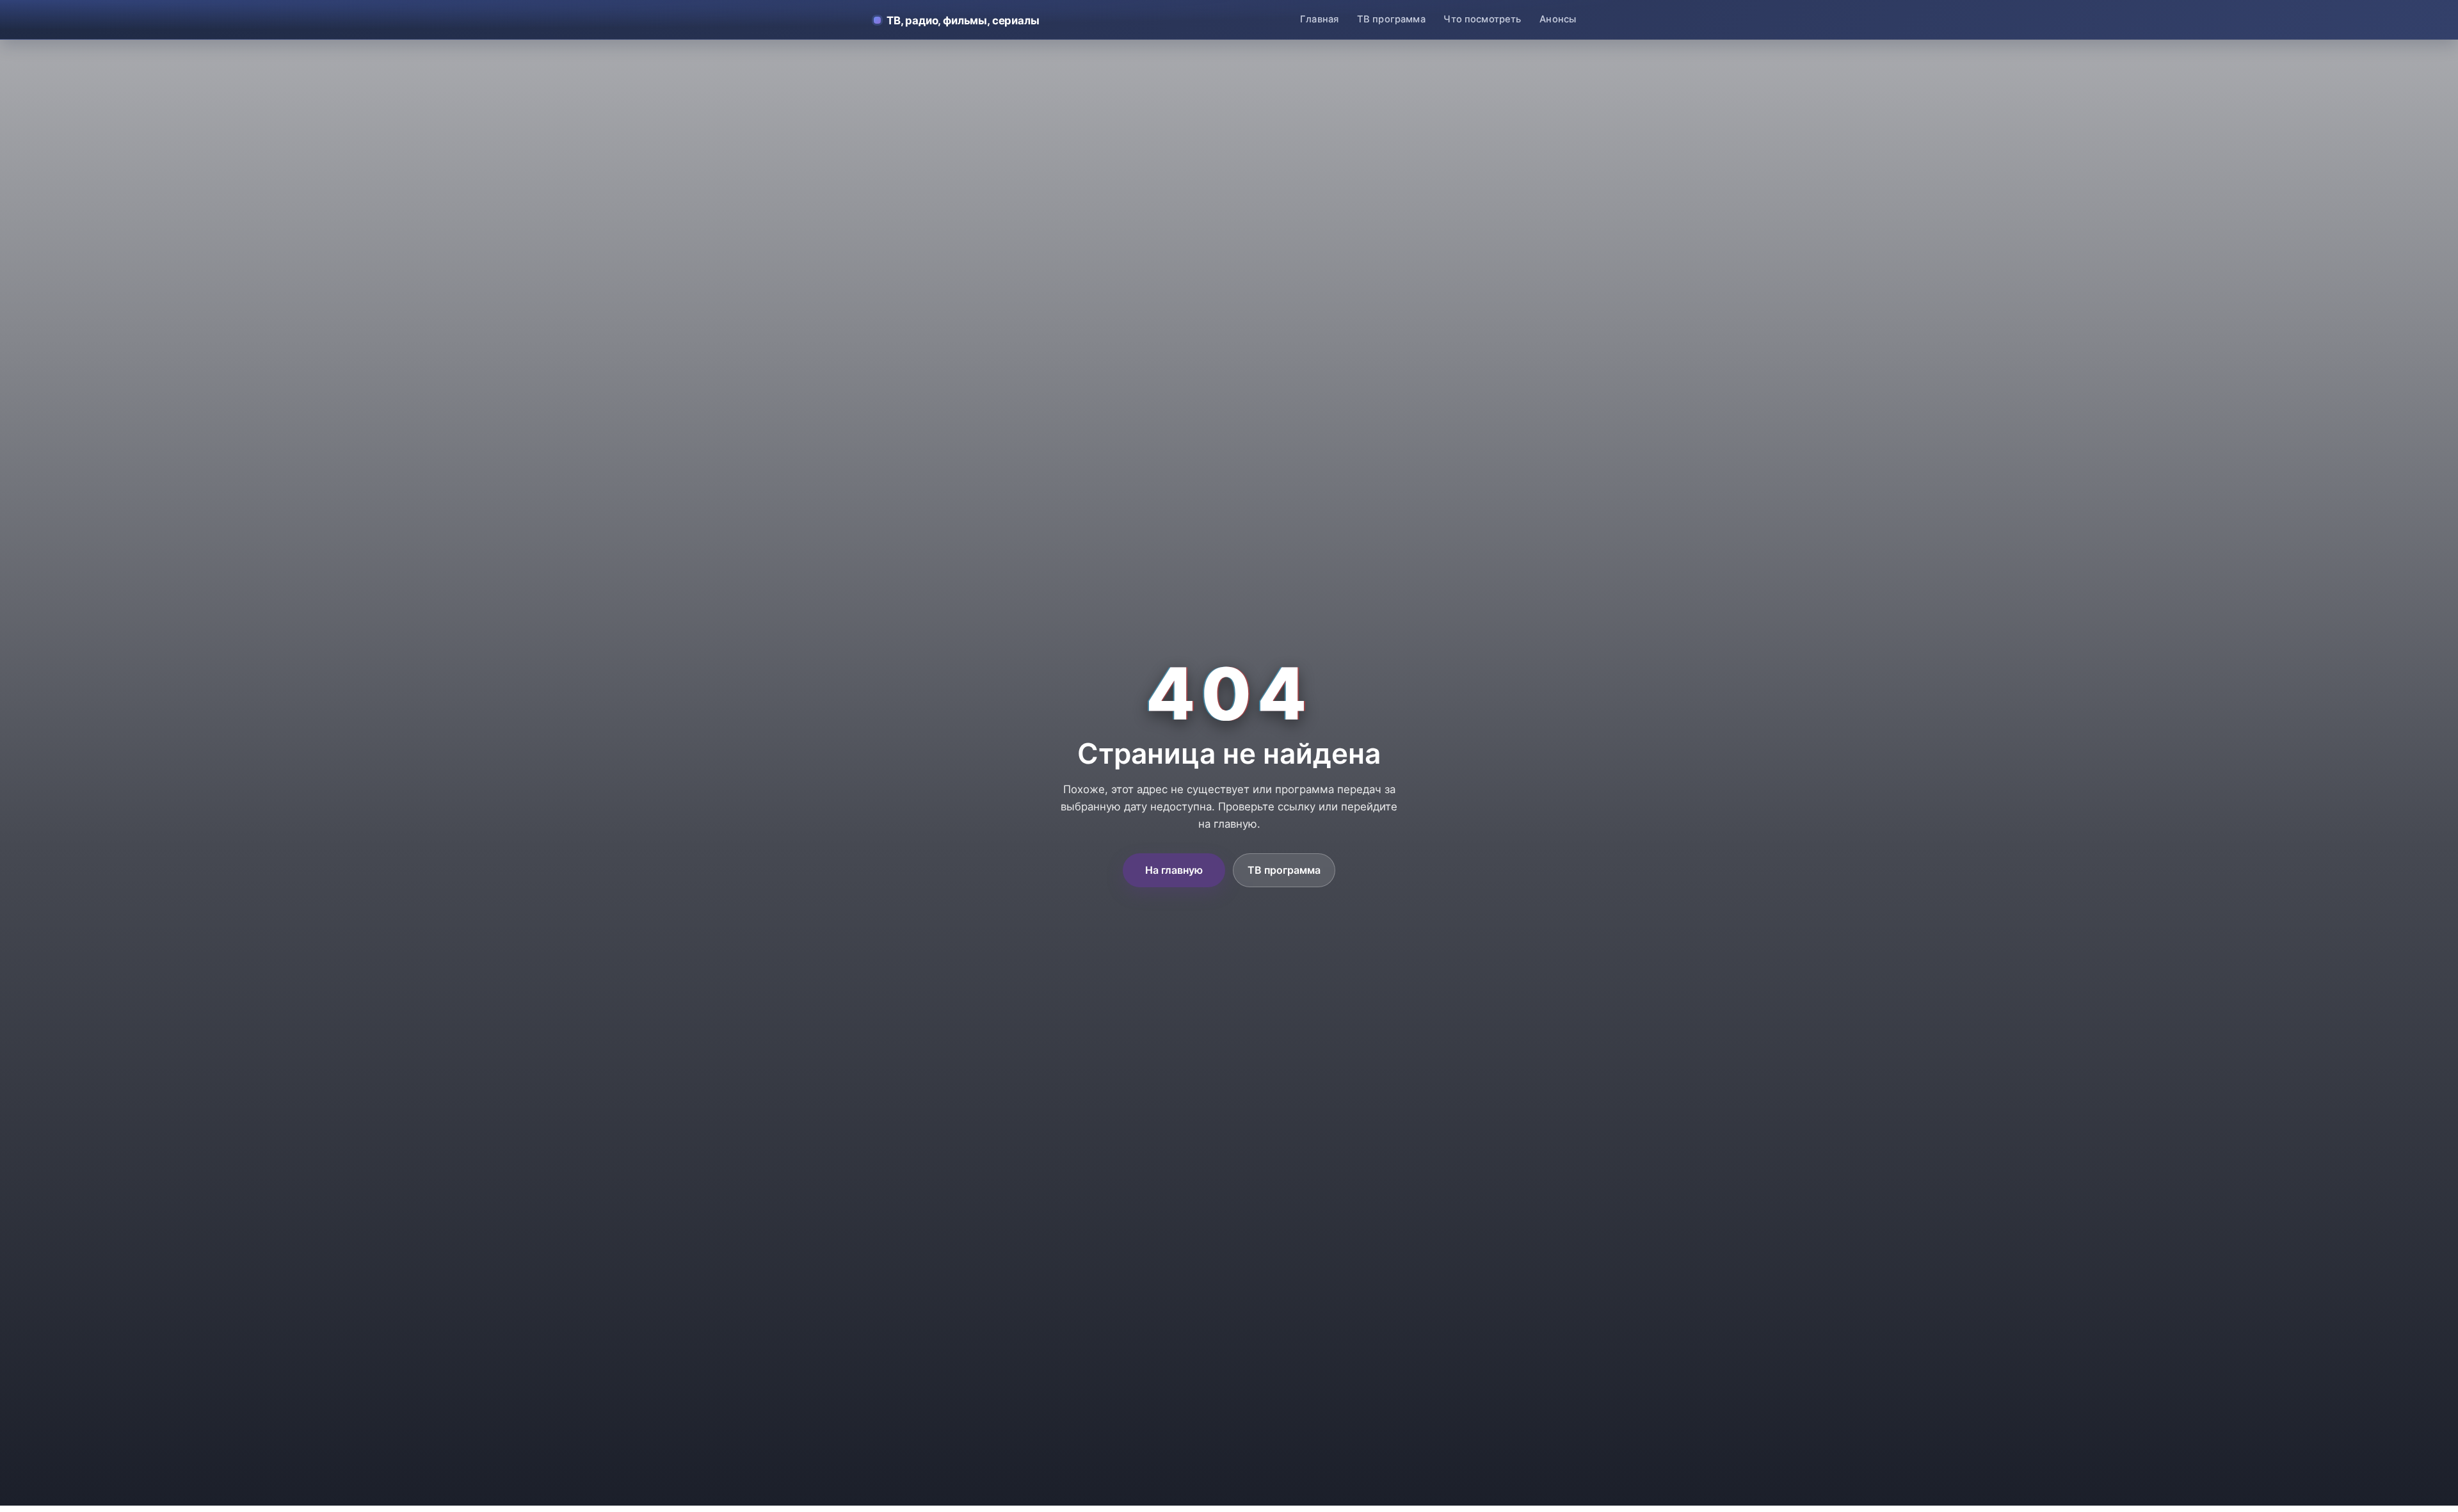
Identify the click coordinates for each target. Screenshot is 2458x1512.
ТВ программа (1391, 19)
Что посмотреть (1482, 19)
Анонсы (1558, 19)
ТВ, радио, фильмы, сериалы (963, 20)
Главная (1319, 19)
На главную (1174, 870)
